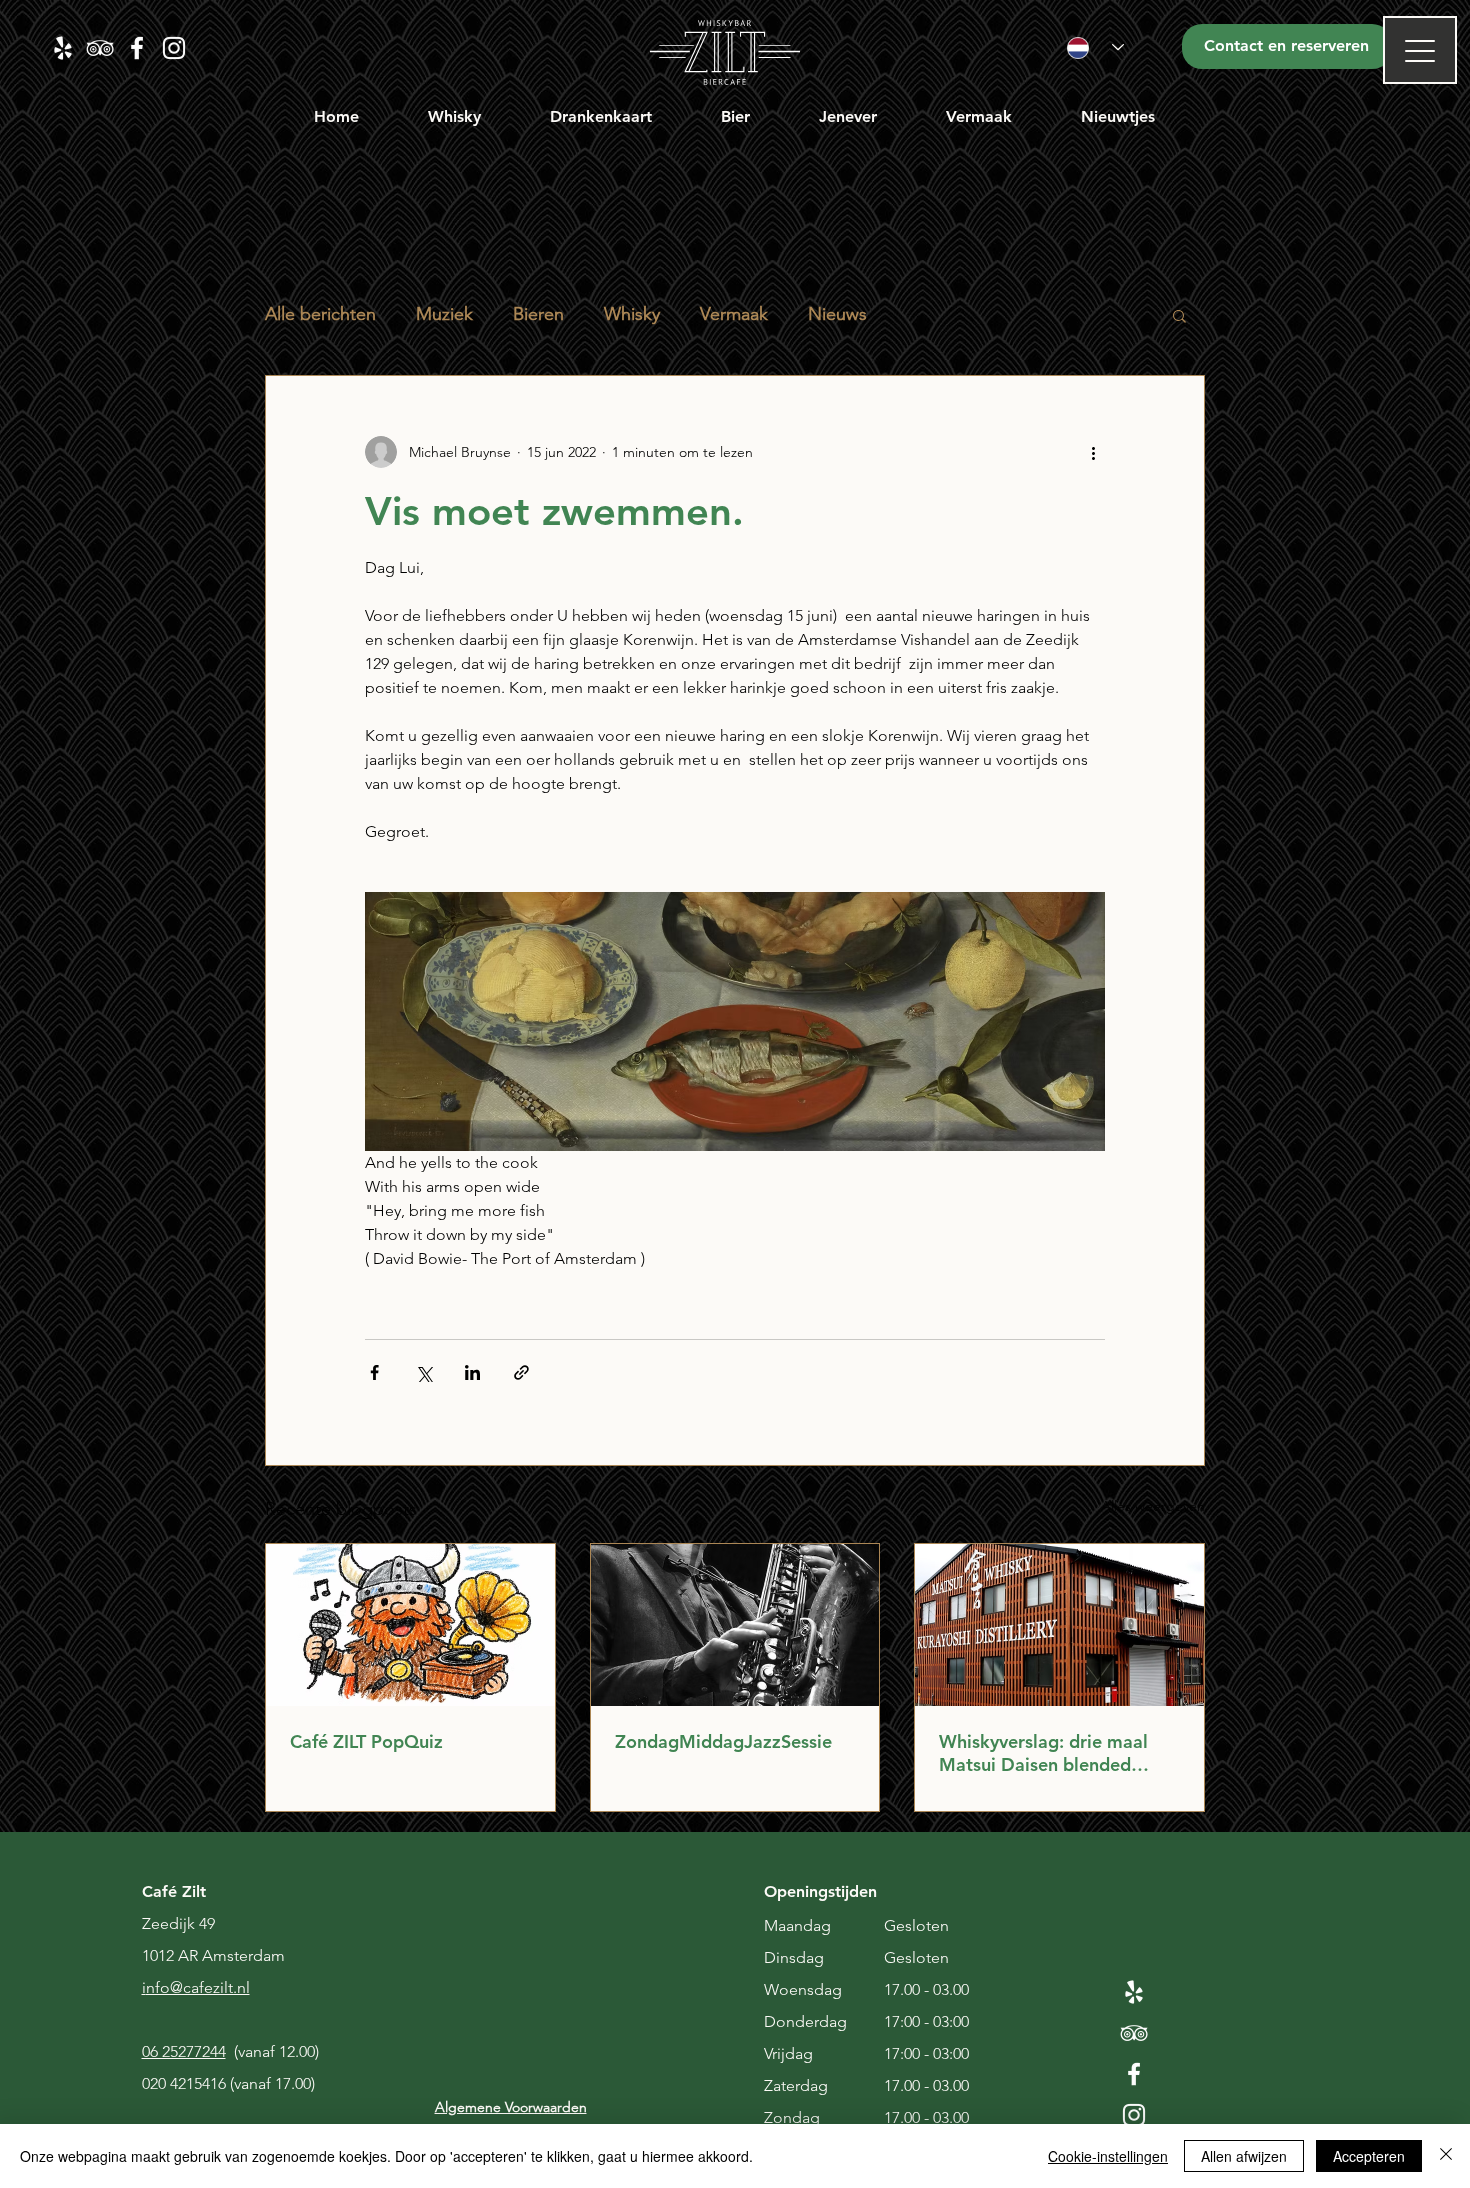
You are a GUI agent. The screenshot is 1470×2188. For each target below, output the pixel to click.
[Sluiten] (1446, 2156)
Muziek (444, 314)
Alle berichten (320, 314)
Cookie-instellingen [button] (1108, 2156)
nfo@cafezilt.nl (198, 1987)
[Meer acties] (1093, 452)
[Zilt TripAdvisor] (100, 48)
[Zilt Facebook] (137, 48)
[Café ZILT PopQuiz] (410, 1625)
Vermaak (734, 314)
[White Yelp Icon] (1134, 1992)
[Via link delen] (521, 1372)
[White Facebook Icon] (1134, 2074)
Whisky (632, 314)
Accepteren (1369, 2156)
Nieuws (837, 314)
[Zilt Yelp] (63, 48)
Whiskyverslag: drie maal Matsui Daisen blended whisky (1043, 1753)
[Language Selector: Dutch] (1095, 47)
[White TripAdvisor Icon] (1134, 2033)
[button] (455, 116)
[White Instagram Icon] (1134, 2115)
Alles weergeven (1153, 1506)
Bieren (538, 314)
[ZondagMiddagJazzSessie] (735, 1625)
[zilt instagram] (174, 48)
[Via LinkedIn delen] (472, 1372)
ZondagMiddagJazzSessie (723, 1741)
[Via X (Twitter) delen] (423, 1372)
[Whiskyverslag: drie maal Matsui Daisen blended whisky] (1059, 1625)
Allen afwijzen (1244, 2156)
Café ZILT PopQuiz (366, 1741)
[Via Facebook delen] (374, 1372)
